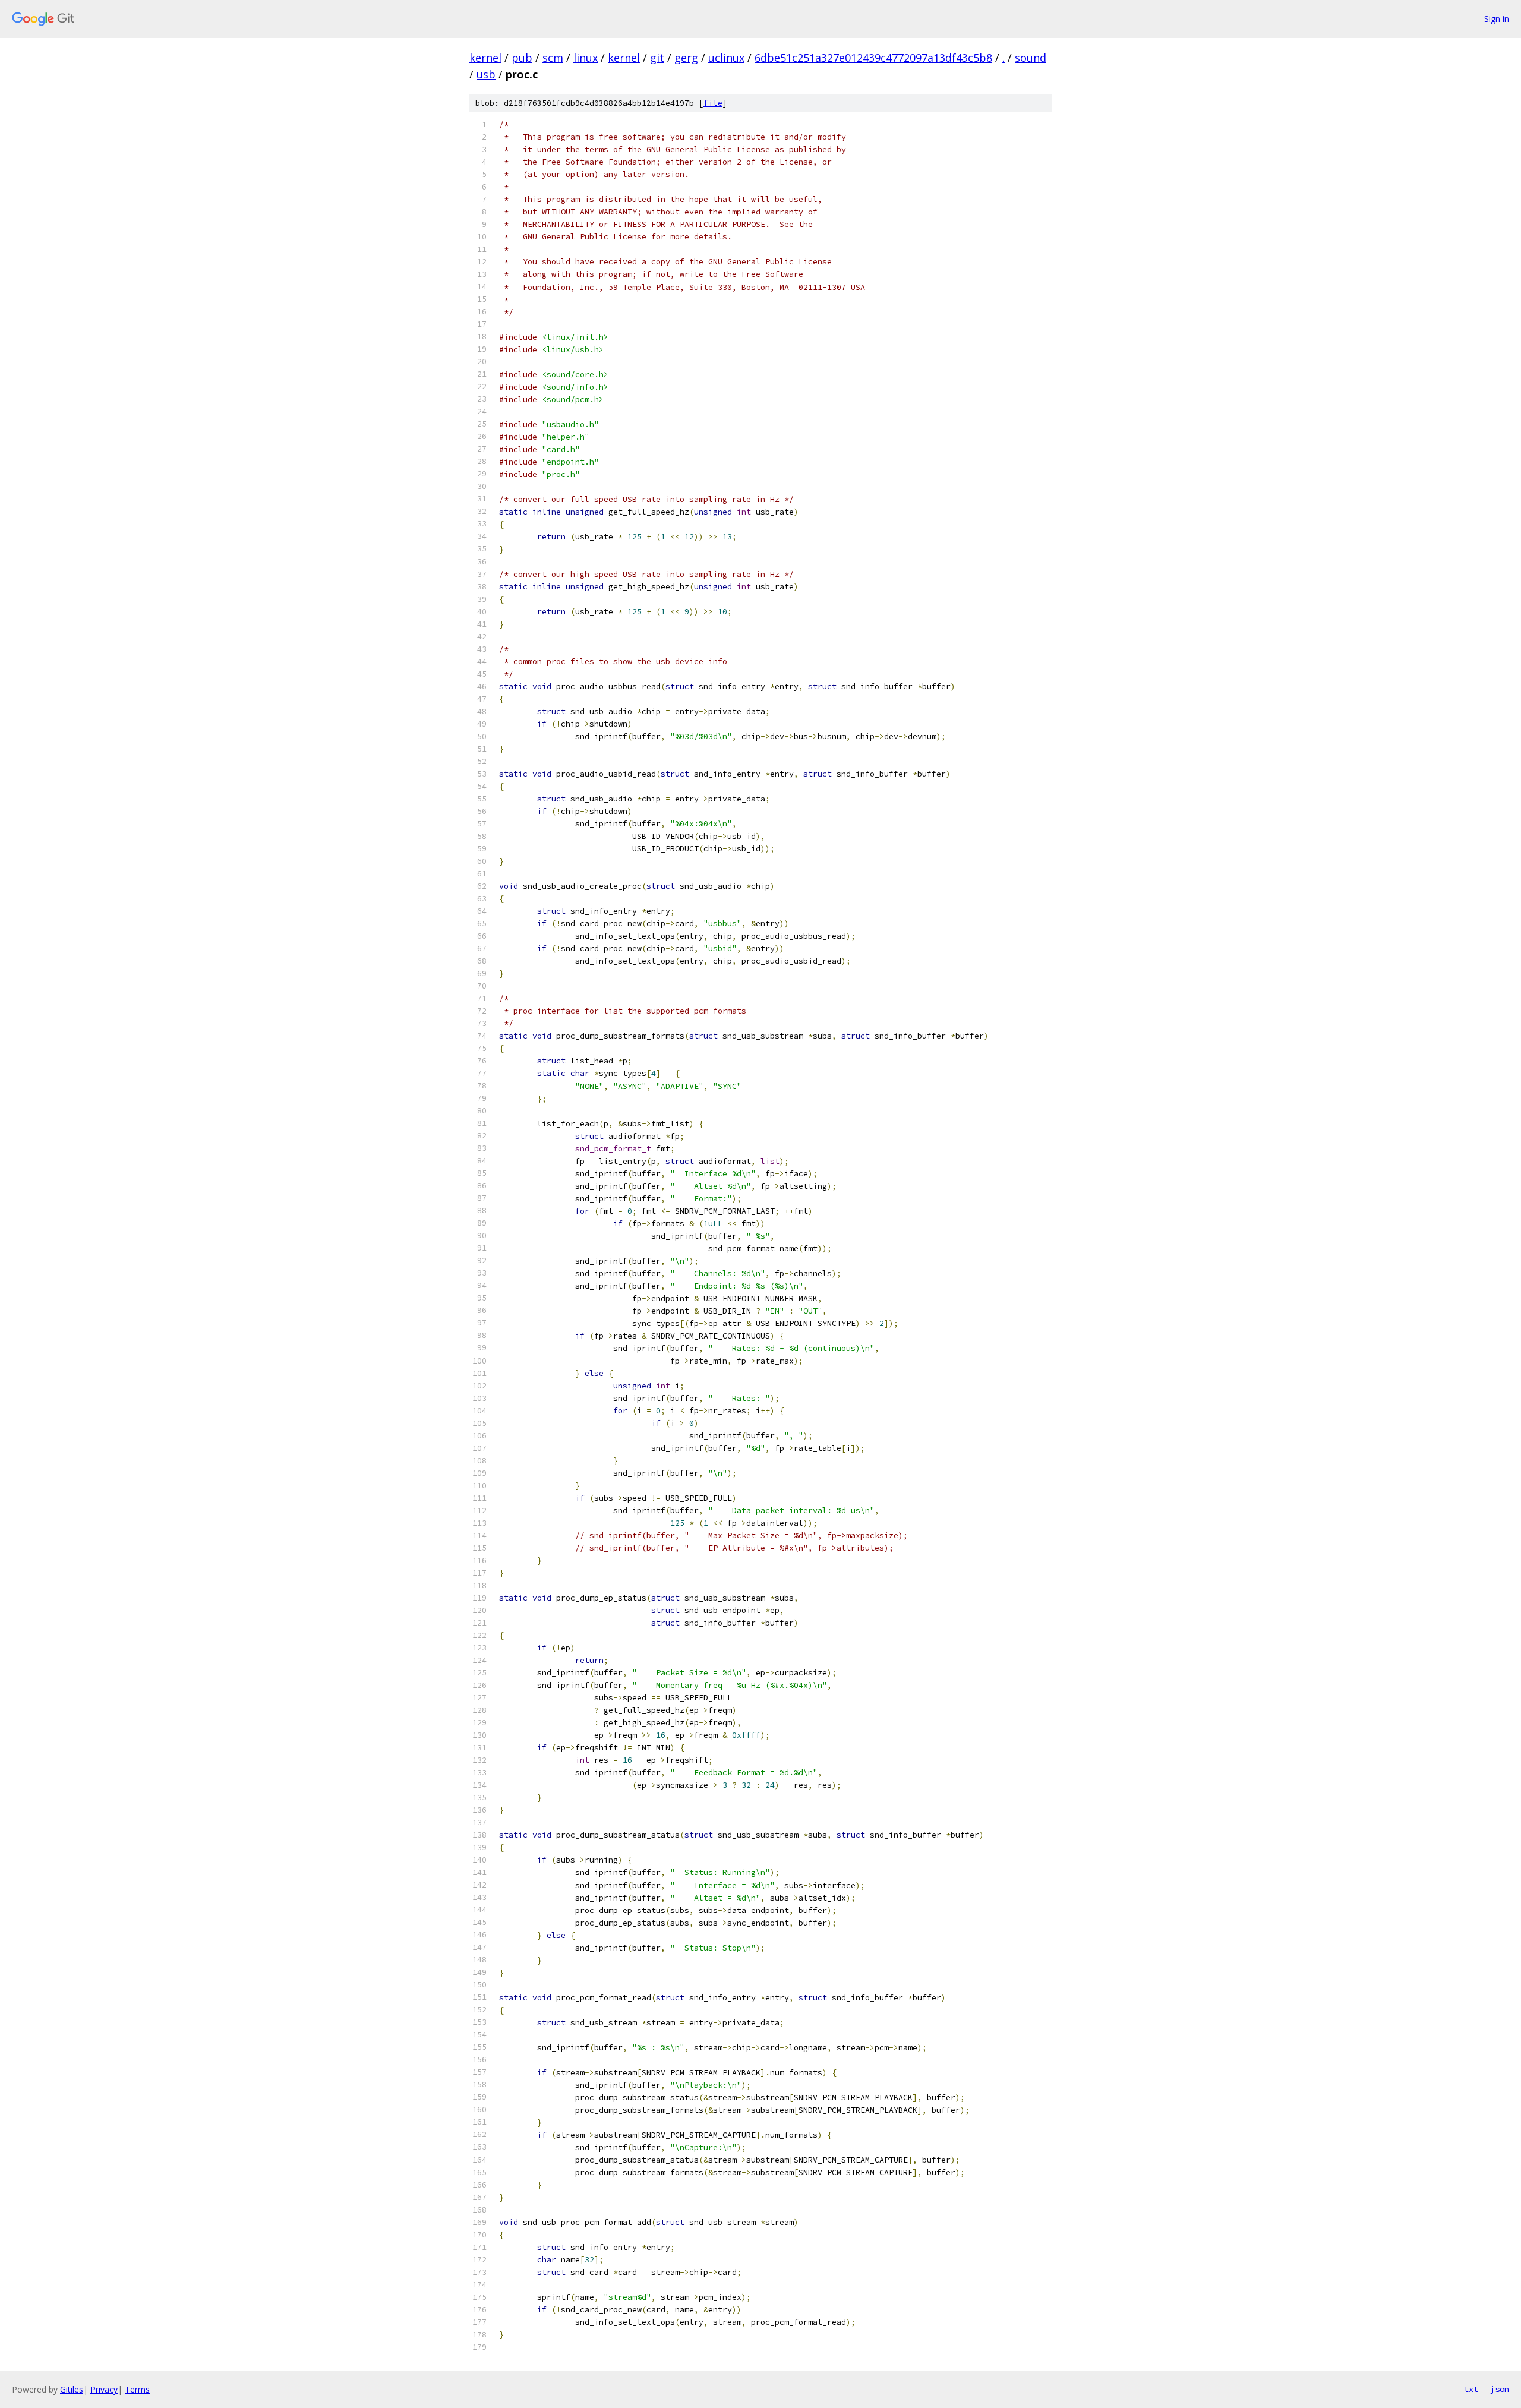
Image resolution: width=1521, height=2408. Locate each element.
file (713, 103)
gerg (686, 58)
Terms (137, 2389)
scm (553, 58)
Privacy (104, 2389)
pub (522, 58)
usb (486, 74)
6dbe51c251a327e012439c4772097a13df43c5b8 (873, 58)
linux (586, 58)
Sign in (1497, 19)
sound (1031, 58)
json (1500, 2389)
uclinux (726, 58)
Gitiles (72, 2389)
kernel (485, 58)
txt (1471, 2389)
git (657, 58)
